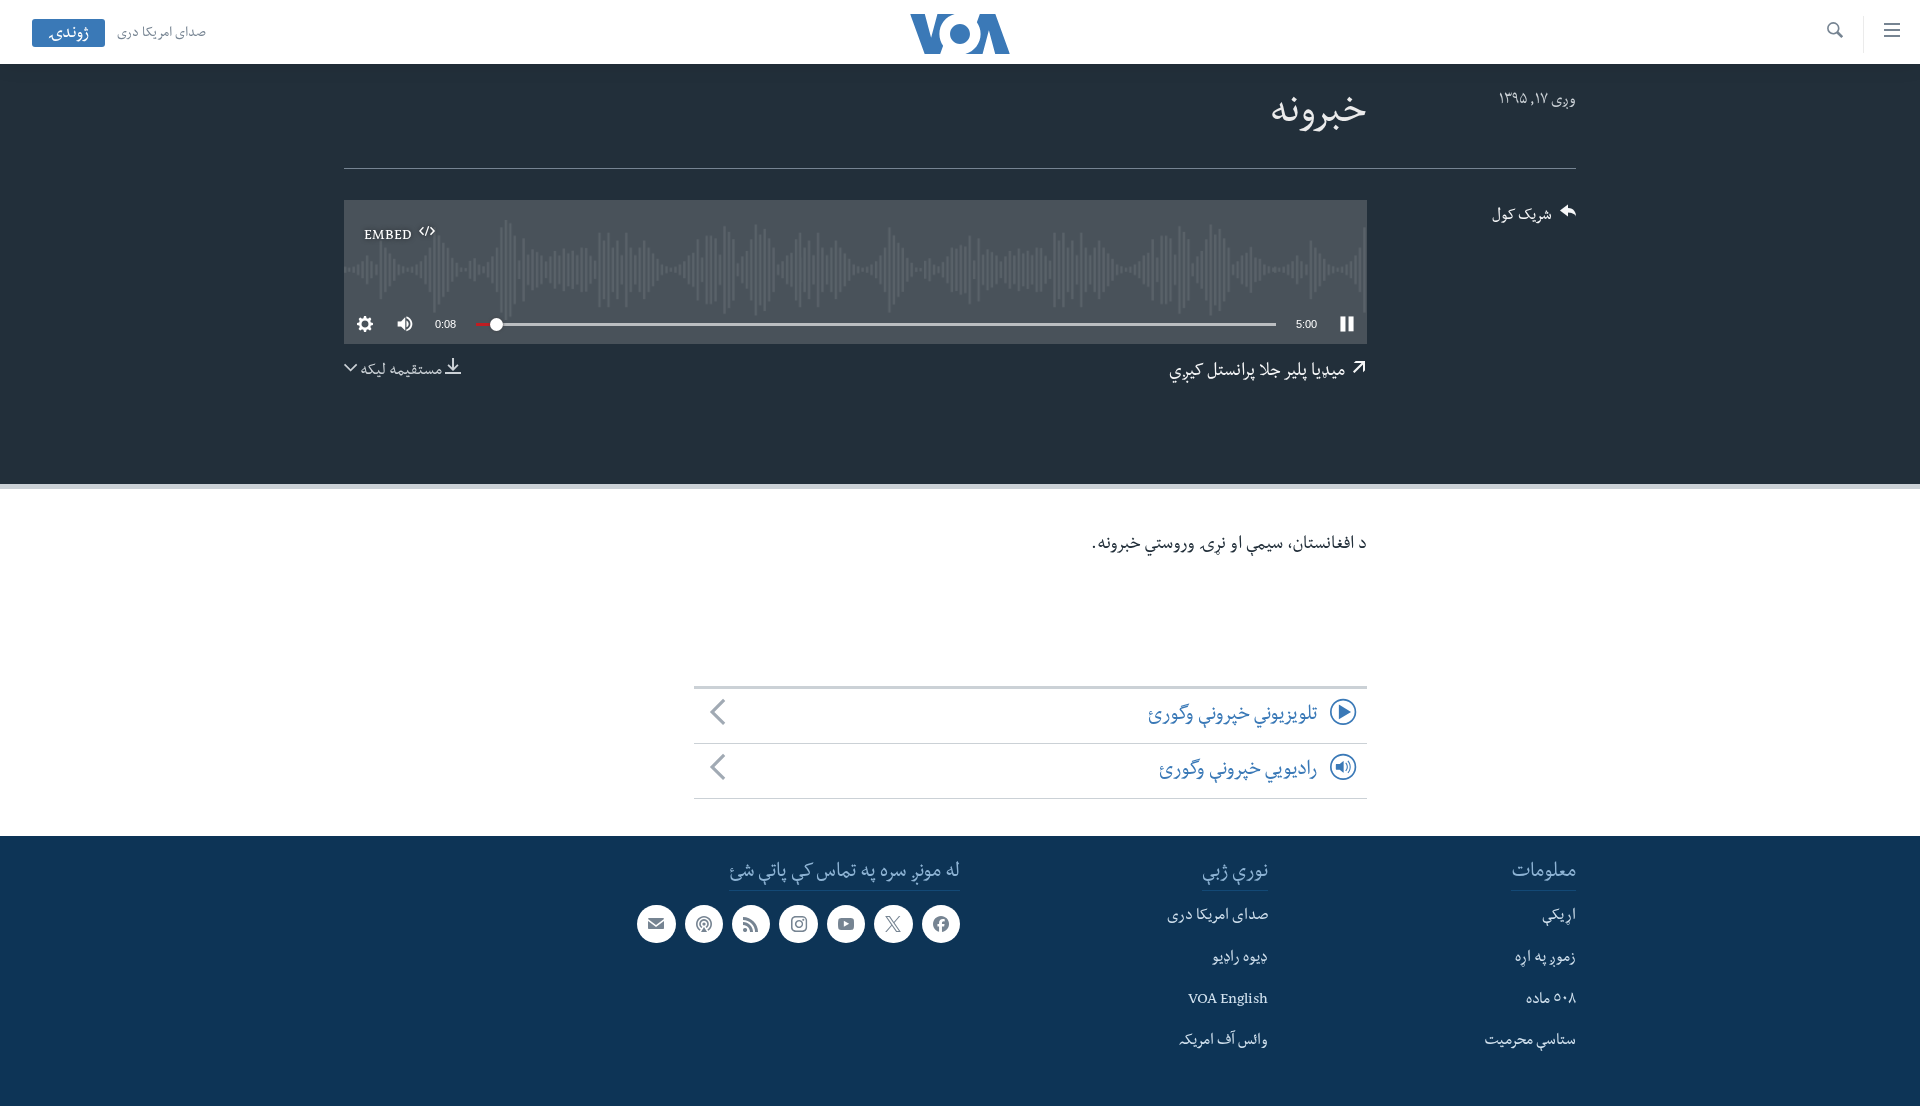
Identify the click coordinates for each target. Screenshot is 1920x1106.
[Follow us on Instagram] (798, 924)
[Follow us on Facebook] (941, 924)
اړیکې (1559, 917)
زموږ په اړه (1545, 959)
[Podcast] (704, 924)
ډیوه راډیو (1240, 959)
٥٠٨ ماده (1551, 1001)
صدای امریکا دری (161, 34)
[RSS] (751, 924)
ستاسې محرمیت (1530, 1042)
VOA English (1228, 1001)
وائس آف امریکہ (1223, 1042)
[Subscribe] (656, 924)
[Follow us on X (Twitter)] (893, 924)
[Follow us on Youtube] (846, 924)
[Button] (1534, 221)
